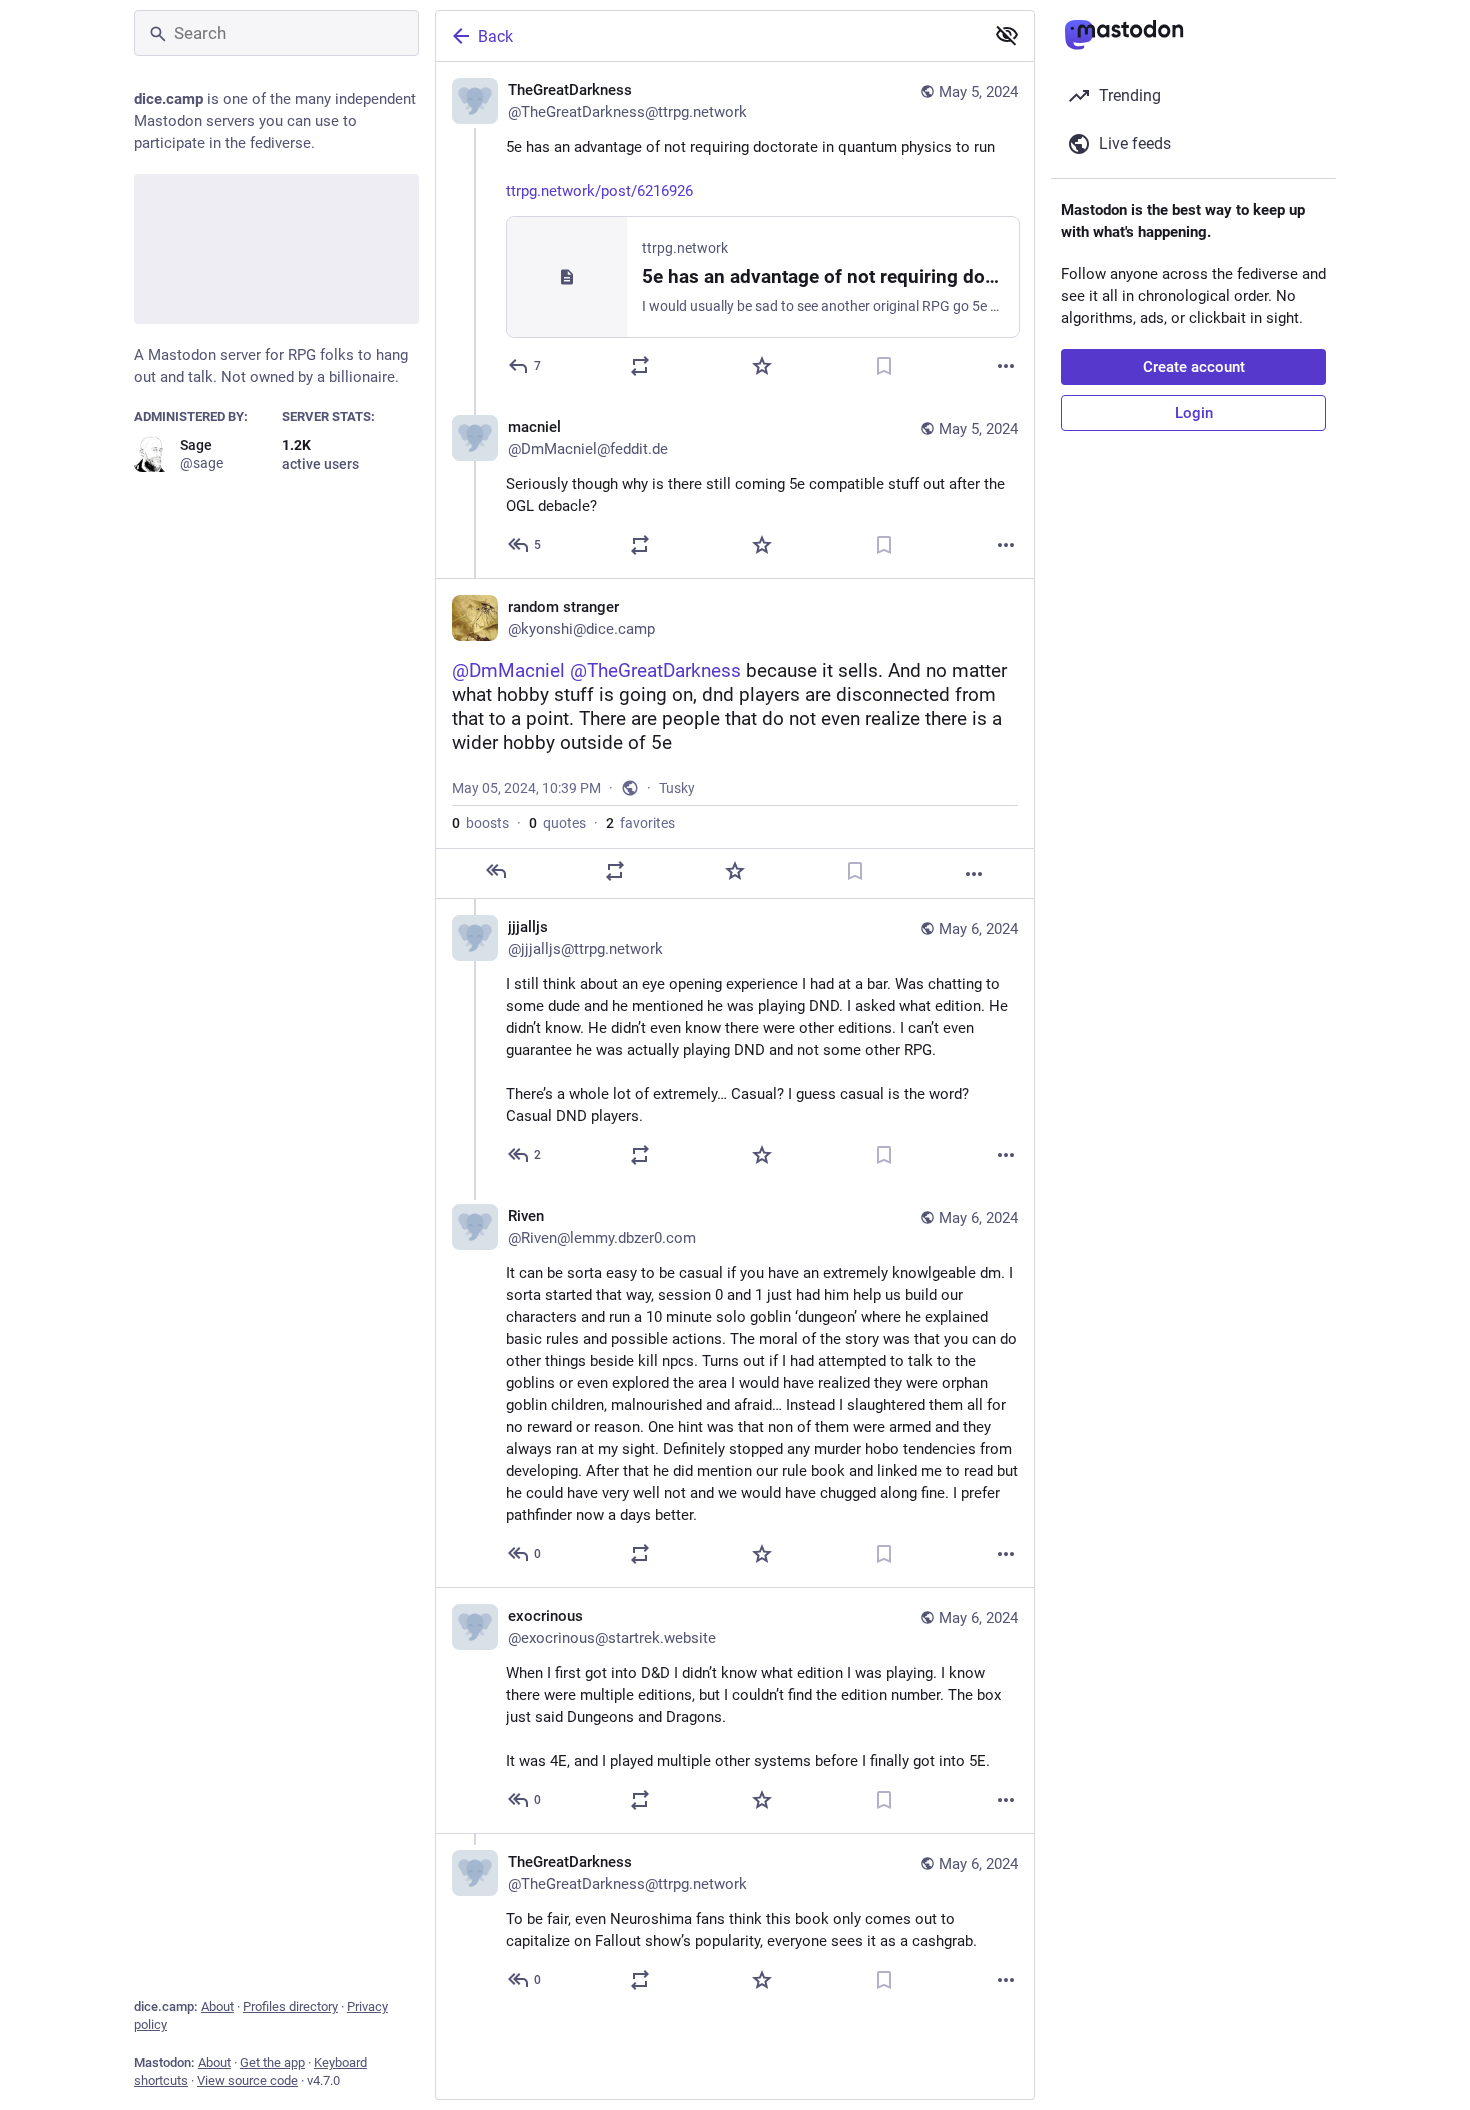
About (217, 2006)
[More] (1006, 366)
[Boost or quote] (640, 366)
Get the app (272, 2062)
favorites (640, 823)
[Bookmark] (884, 366)
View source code (247, 2080)
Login (1194, 413)
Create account (1194, 367)
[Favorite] (762, 366)
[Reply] (496, 871)
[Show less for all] (1007, 35)
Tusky (677, 788)
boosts (480, 823)
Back (495, 36)
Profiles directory (290, 2006)
